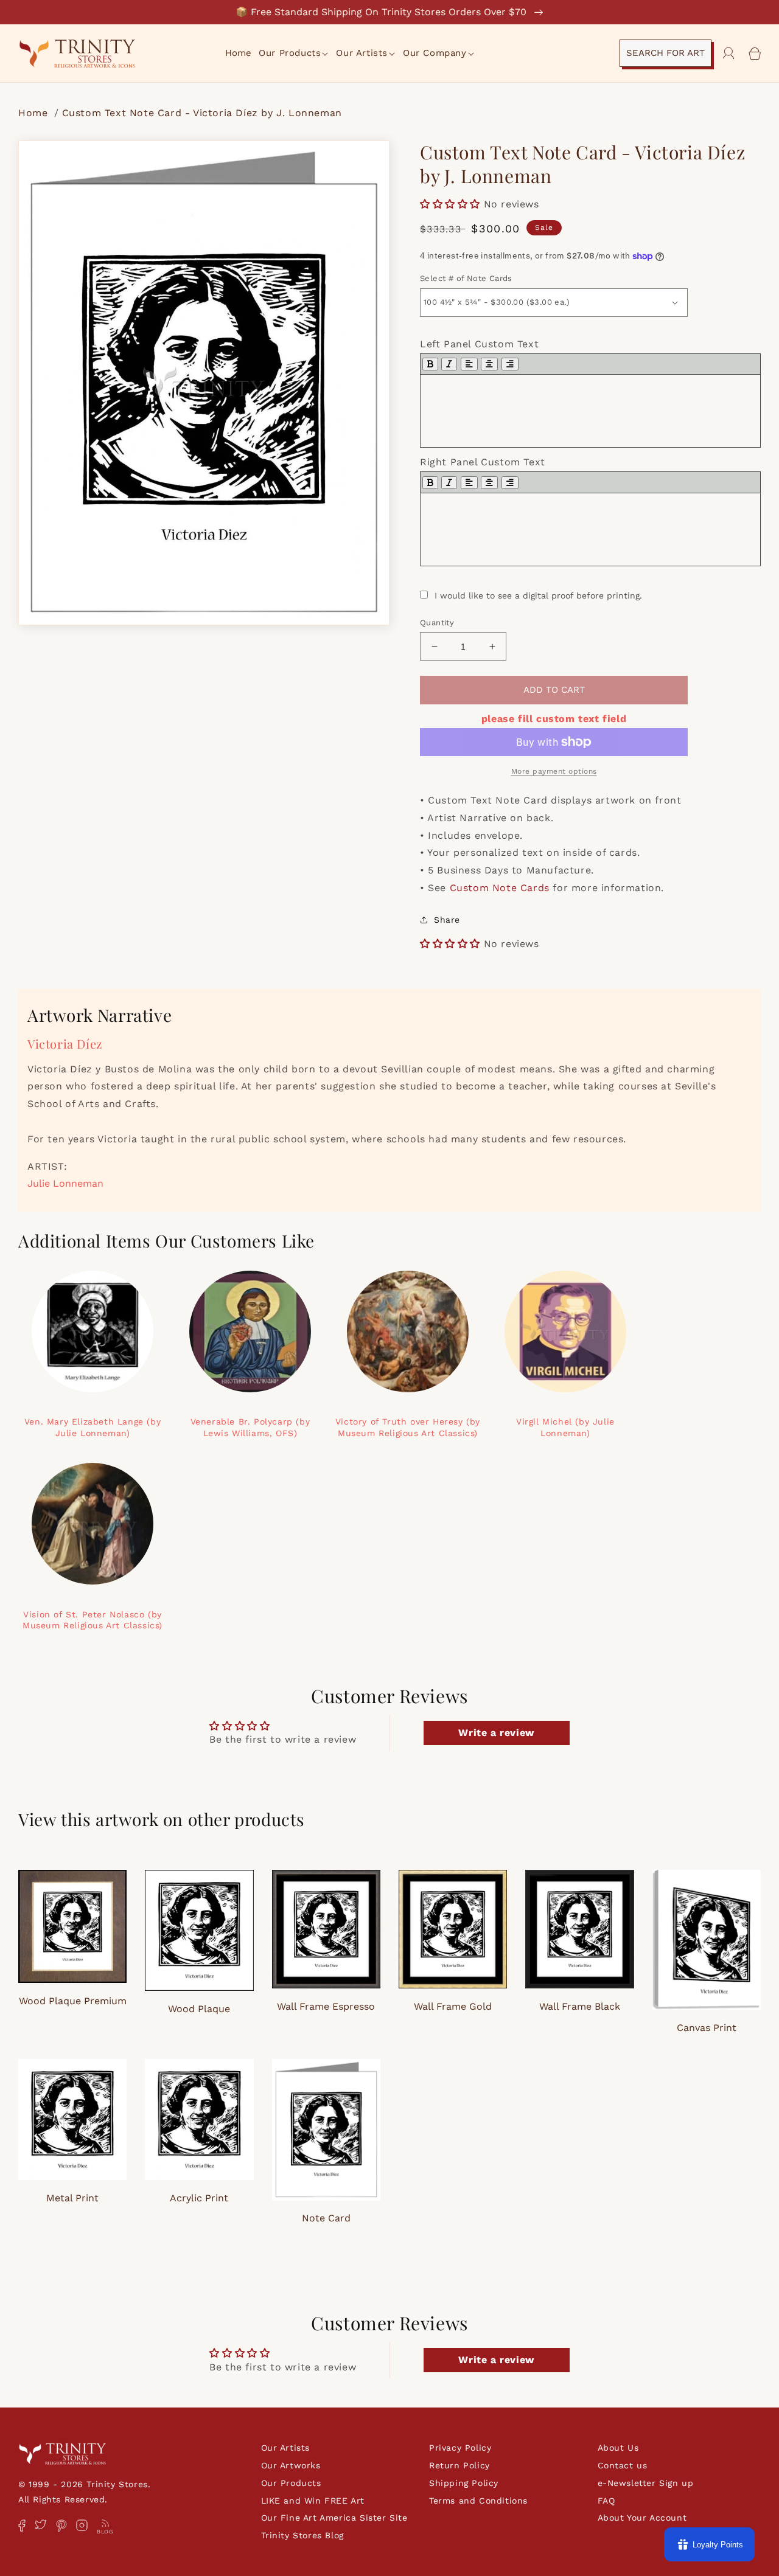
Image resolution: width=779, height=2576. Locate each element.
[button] (294, 54)
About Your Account (642, 2518)
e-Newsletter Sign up (646, 2483)
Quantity (437, 623)
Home (35, 113)
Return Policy (459, 2465)
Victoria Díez (65, 1043)
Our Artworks (291, 2465)
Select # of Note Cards (466, 278)
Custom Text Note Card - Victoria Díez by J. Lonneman (202, 113)
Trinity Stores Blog (302, 2535)
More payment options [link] (554, 771)
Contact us (623, 2465)
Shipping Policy (464, 2483)
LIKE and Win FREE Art (313, 2501)
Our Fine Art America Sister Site (334, 2518)
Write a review (496, 1733)
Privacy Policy (460, 2448)
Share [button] (447, 920)
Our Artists (286, 2448)
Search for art (665, 53)
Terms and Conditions (478, 2501)
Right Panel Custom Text (483, 462)
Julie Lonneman (65, 1183)
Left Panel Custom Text (479, 344)
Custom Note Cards (500, 888)
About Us (618, 2448)
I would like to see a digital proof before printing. (538, 595)
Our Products (291, 2483)
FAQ (606, 2501)
